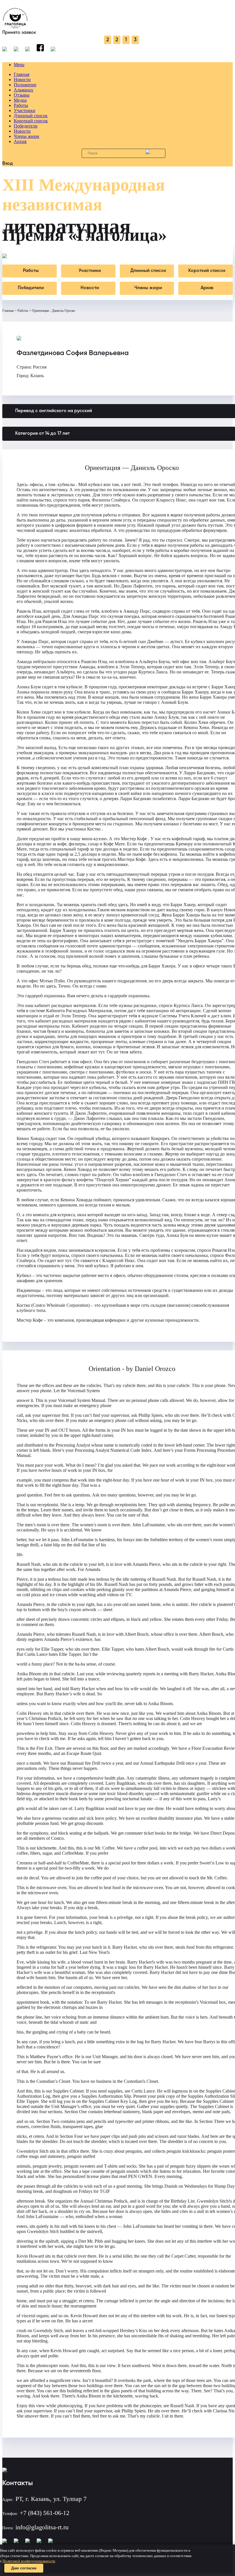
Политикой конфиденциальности (29, 2561)
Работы (21, 105)
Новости (22, 80)
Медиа (20, 100)
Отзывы (22, 95)
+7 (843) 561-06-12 (45, 2513)
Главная (21, 74)
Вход (8, 164)
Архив (20, 141)
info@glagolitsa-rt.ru (42, 2527)
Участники (25, 110)
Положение (25, 85)
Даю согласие (24, 2568)
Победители (26, 126)
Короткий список (31, 121)
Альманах (23, 90)
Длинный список (31, 116)
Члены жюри (27, 136)
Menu (19, 65)
